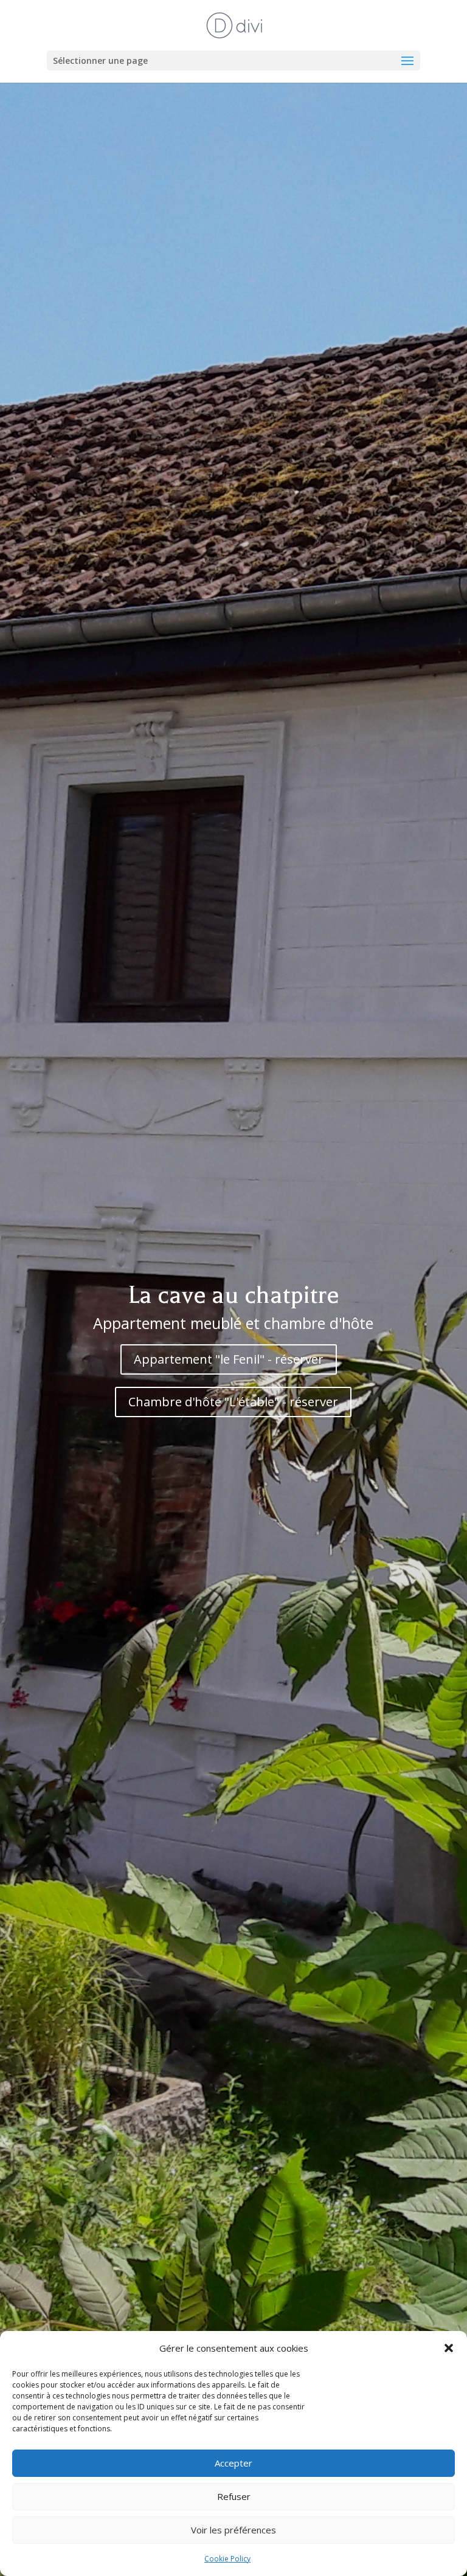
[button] (449, 2348)
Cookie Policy (227, 2559)
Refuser (234, 2496)
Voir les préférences (233, 2530)
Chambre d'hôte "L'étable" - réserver (233, 1402)
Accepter (233, 2463)
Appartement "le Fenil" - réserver (229, 1359)
